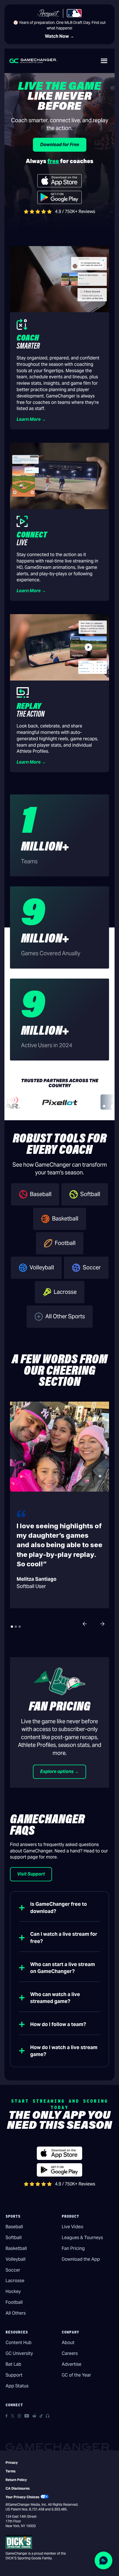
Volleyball (15, 2259)
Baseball (14, 2227)
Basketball (16, 2248)
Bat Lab (13, 2364)
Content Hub (19, 2343)
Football (14, 2302)
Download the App (81, 2259)
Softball (14, 2238)
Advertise (72, 2364)
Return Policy (16, 2480)
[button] (104, 61)
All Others (16, 2313)
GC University (19, 2353)
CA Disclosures (18, 2488)
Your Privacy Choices (22, 2497)
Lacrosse (15, 2281)
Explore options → (59, 1771)
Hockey (13, 2291)
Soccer (13, 2270)
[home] (33, 61)
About (68, 2343)
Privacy (12, 2463)
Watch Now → (59, 36)
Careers (70, 2353)
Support (14, 2375)
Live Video (73, 2227)
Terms (11, 2471)
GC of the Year (76, 2375)
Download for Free (60, 145)
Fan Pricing (73, 2248)
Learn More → (31, 419)
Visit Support (31, 1874)
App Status (17, 2386)
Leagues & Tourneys (82, 2238)
